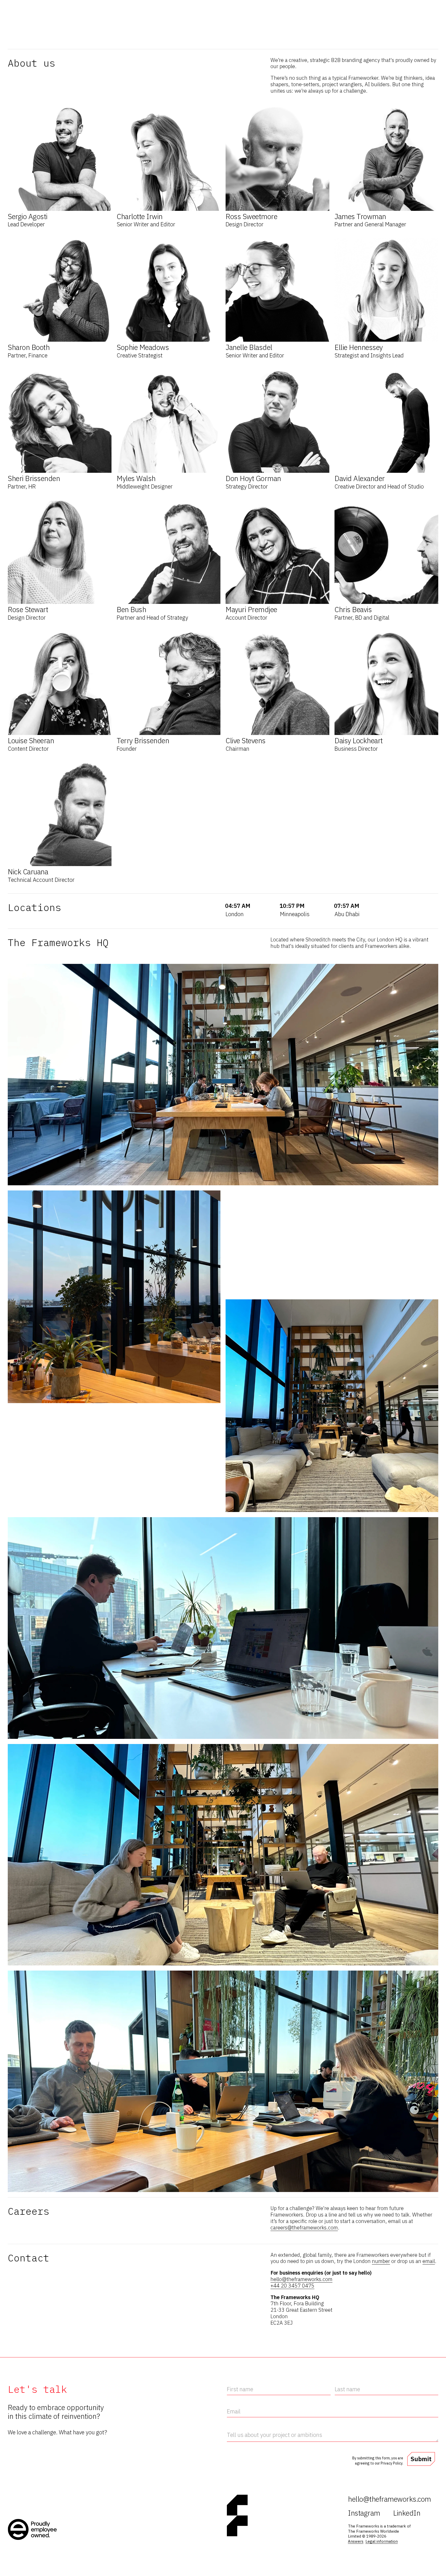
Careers (101, 37)
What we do (320, 10)
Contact (120, 37)
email (429, 2261)
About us (430, 10)
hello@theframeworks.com (301, 2279)
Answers (356, 2541)
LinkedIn (407, 2513)
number (381, 2261)
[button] (60, 167)
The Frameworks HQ (70, 37)
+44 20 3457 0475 (292, 2286)
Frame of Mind (404, 10)
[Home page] (12, 17)
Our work (378, 10)
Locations (38, 37)
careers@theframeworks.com (304, 2227)
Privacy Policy (392, 2463)
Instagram (364, 2513)
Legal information (382, 2541)
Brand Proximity (350, 10)
